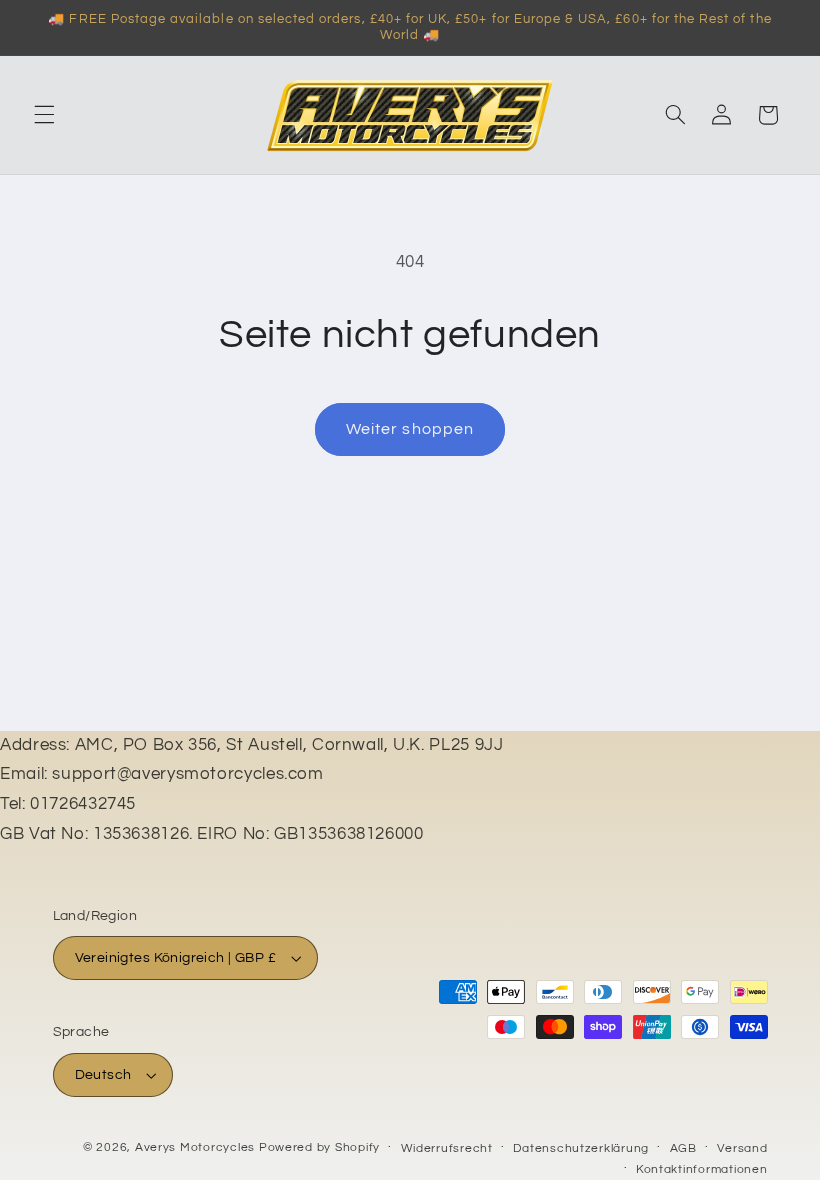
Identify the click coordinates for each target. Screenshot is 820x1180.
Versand (742, 1148)
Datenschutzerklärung (581, 1148)
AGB (683, 1148)
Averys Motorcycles (195, 1147)
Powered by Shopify (319, 1147)
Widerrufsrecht (447, 1148)
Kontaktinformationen (702, 1169)
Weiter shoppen (410, 429)
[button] (44, 115)
